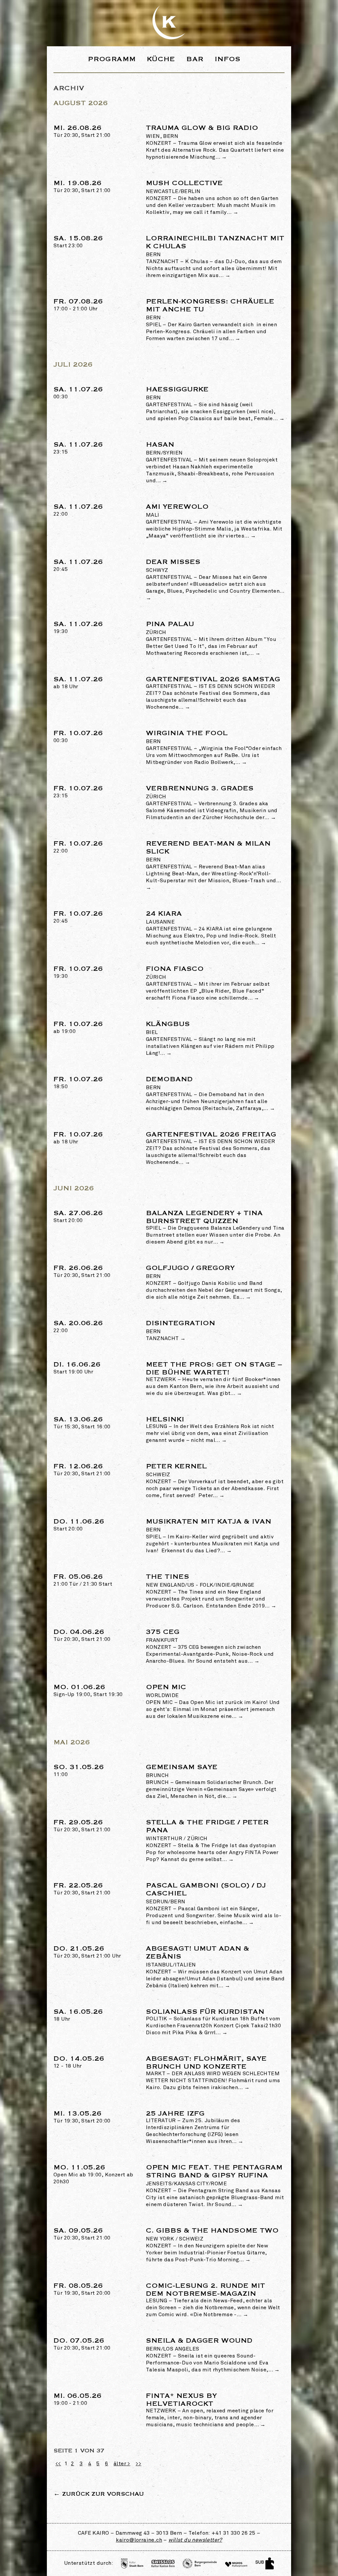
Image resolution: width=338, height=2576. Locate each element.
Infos (228, 59)
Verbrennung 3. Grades (200, 792)
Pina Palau (170, 628)
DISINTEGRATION (181, 1327)
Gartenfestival (169, 405)
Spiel (154, 325)
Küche (161, 59)
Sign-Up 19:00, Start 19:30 (88, 1691)
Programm (112, 59)
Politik (157, 2019)
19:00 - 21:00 (78, 2400)
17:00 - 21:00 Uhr (78, 306)
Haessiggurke (177, 393)
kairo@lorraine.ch (139, 2540)
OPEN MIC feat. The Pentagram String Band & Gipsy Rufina (214, 2175)
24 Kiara (164, 917)
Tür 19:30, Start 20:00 (82, 2118)
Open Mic (166, 1691)
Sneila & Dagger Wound (199, 2344)
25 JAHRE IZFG (175, 2113)
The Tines (200, 1581)
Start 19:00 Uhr (77, 1369)
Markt (156, 2074)
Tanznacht (162, 262)
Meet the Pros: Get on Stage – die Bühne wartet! (214, 1368)
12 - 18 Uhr (79, 2063)
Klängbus (168, 1028)
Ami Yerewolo (177, 511)
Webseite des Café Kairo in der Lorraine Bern (169, 22)
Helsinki (165, 1419)
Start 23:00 (78, 242)
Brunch (157, 1783)
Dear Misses (173, 566)
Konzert (159, 143)
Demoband (169, 1083)
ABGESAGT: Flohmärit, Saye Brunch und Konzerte (206, 2062)
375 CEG (163, 1636)
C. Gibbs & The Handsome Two (212, 2234)
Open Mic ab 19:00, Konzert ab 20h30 (93, 2175)
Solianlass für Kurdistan (205, 2012)
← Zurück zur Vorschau (99, 2494)
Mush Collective (184, 187)
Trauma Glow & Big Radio (202, 132)
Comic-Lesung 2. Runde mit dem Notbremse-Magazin (205, 2290)
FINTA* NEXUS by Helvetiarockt (181, 2400)
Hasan (164, 448)
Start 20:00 (78, 1217)
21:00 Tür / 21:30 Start (83, 1581)
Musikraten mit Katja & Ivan (209, 1525)
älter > (122, 2464)
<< (58, 2464)
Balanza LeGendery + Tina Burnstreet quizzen (204, 1217)
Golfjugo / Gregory (190, 1272)
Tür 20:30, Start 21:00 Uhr (87, 1953)
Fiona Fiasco (175, 973)
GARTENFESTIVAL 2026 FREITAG (211, 1134)
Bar (195, 59)
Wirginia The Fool (187, 737)
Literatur (161, 2121)
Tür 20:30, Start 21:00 (82, 132)
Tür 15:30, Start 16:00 (82, 1424)
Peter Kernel (176, 1470)
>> (138, 2464)
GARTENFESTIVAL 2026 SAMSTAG (213, 679)
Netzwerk (161, 1380)
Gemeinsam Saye (182, 1771)
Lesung (156, 1427)
